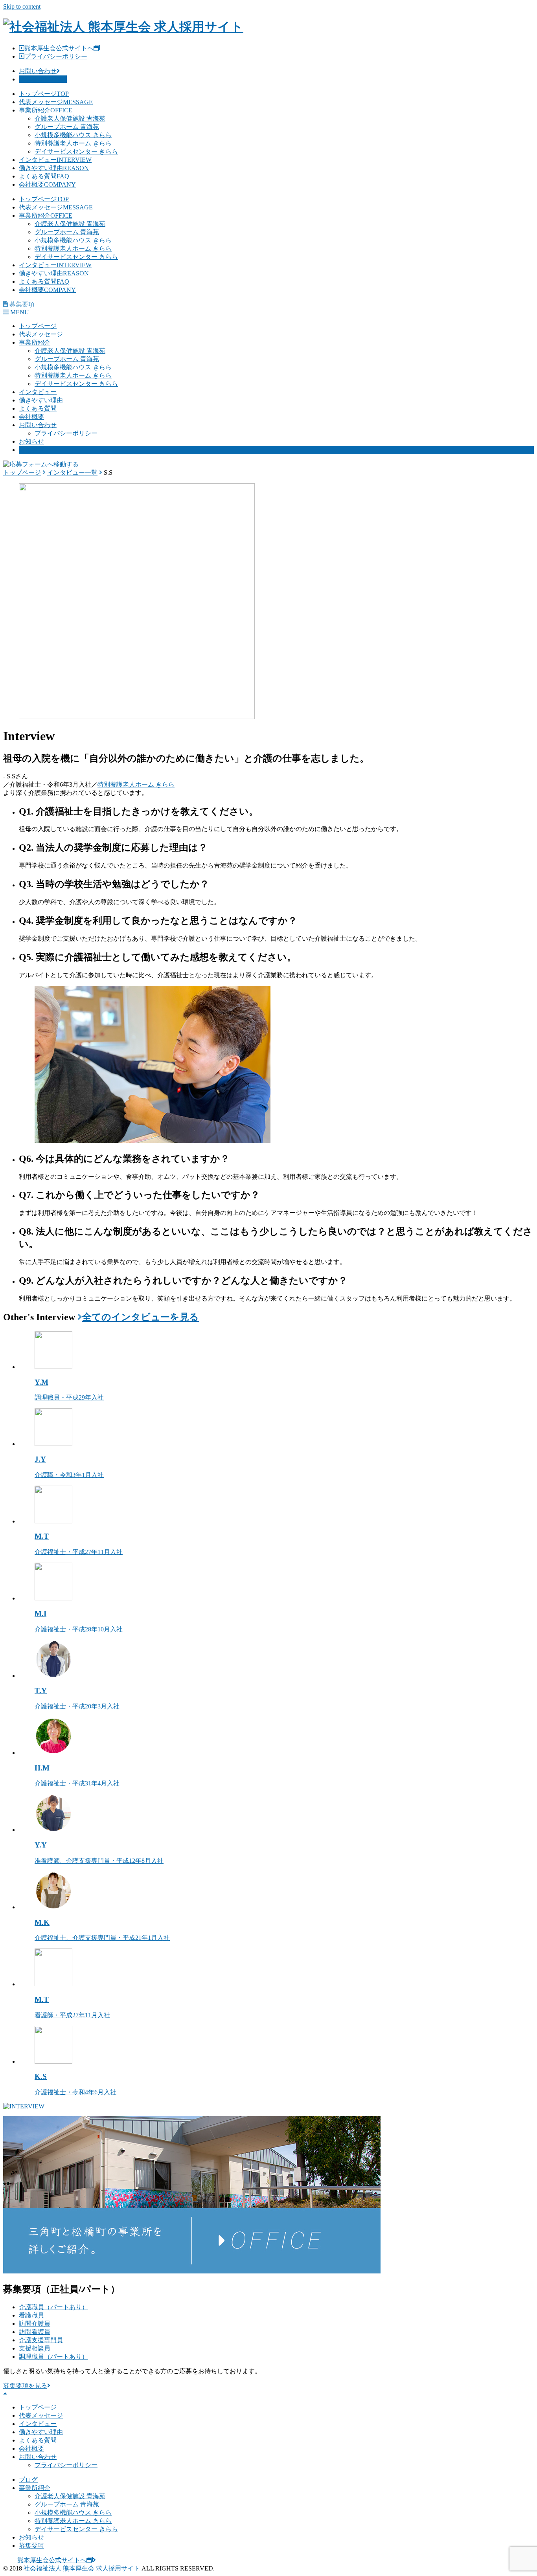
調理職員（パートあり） (53, 2357)
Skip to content (22, 6)
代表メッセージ (56, 102)
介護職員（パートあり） (53, 2307)
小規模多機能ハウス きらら (73, 135)
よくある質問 (44, 176)
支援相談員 (35, 2348)
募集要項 (31, 450)
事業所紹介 (46, 110)
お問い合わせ (38, 71)
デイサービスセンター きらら (76, 151)
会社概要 (47, 184)
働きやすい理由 (54, 168)
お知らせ (31, 441)
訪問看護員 (35, 2332)
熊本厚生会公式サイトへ (59, 48)
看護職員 (31, 2315)
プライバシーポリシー (56, 56)
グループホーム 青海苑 (67, 127)
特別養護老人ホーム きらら (73, 143)
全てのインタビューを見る (141, 1317)
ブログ (28, 2480)
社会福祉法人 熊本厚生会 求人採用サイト (82, 2568)
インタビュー (55, 160)
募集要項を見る (41, 79)
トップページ (44, 94)
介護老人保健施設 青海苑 (70, 118)
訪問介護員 (35, 2324)
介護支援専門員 (41, 2340)
